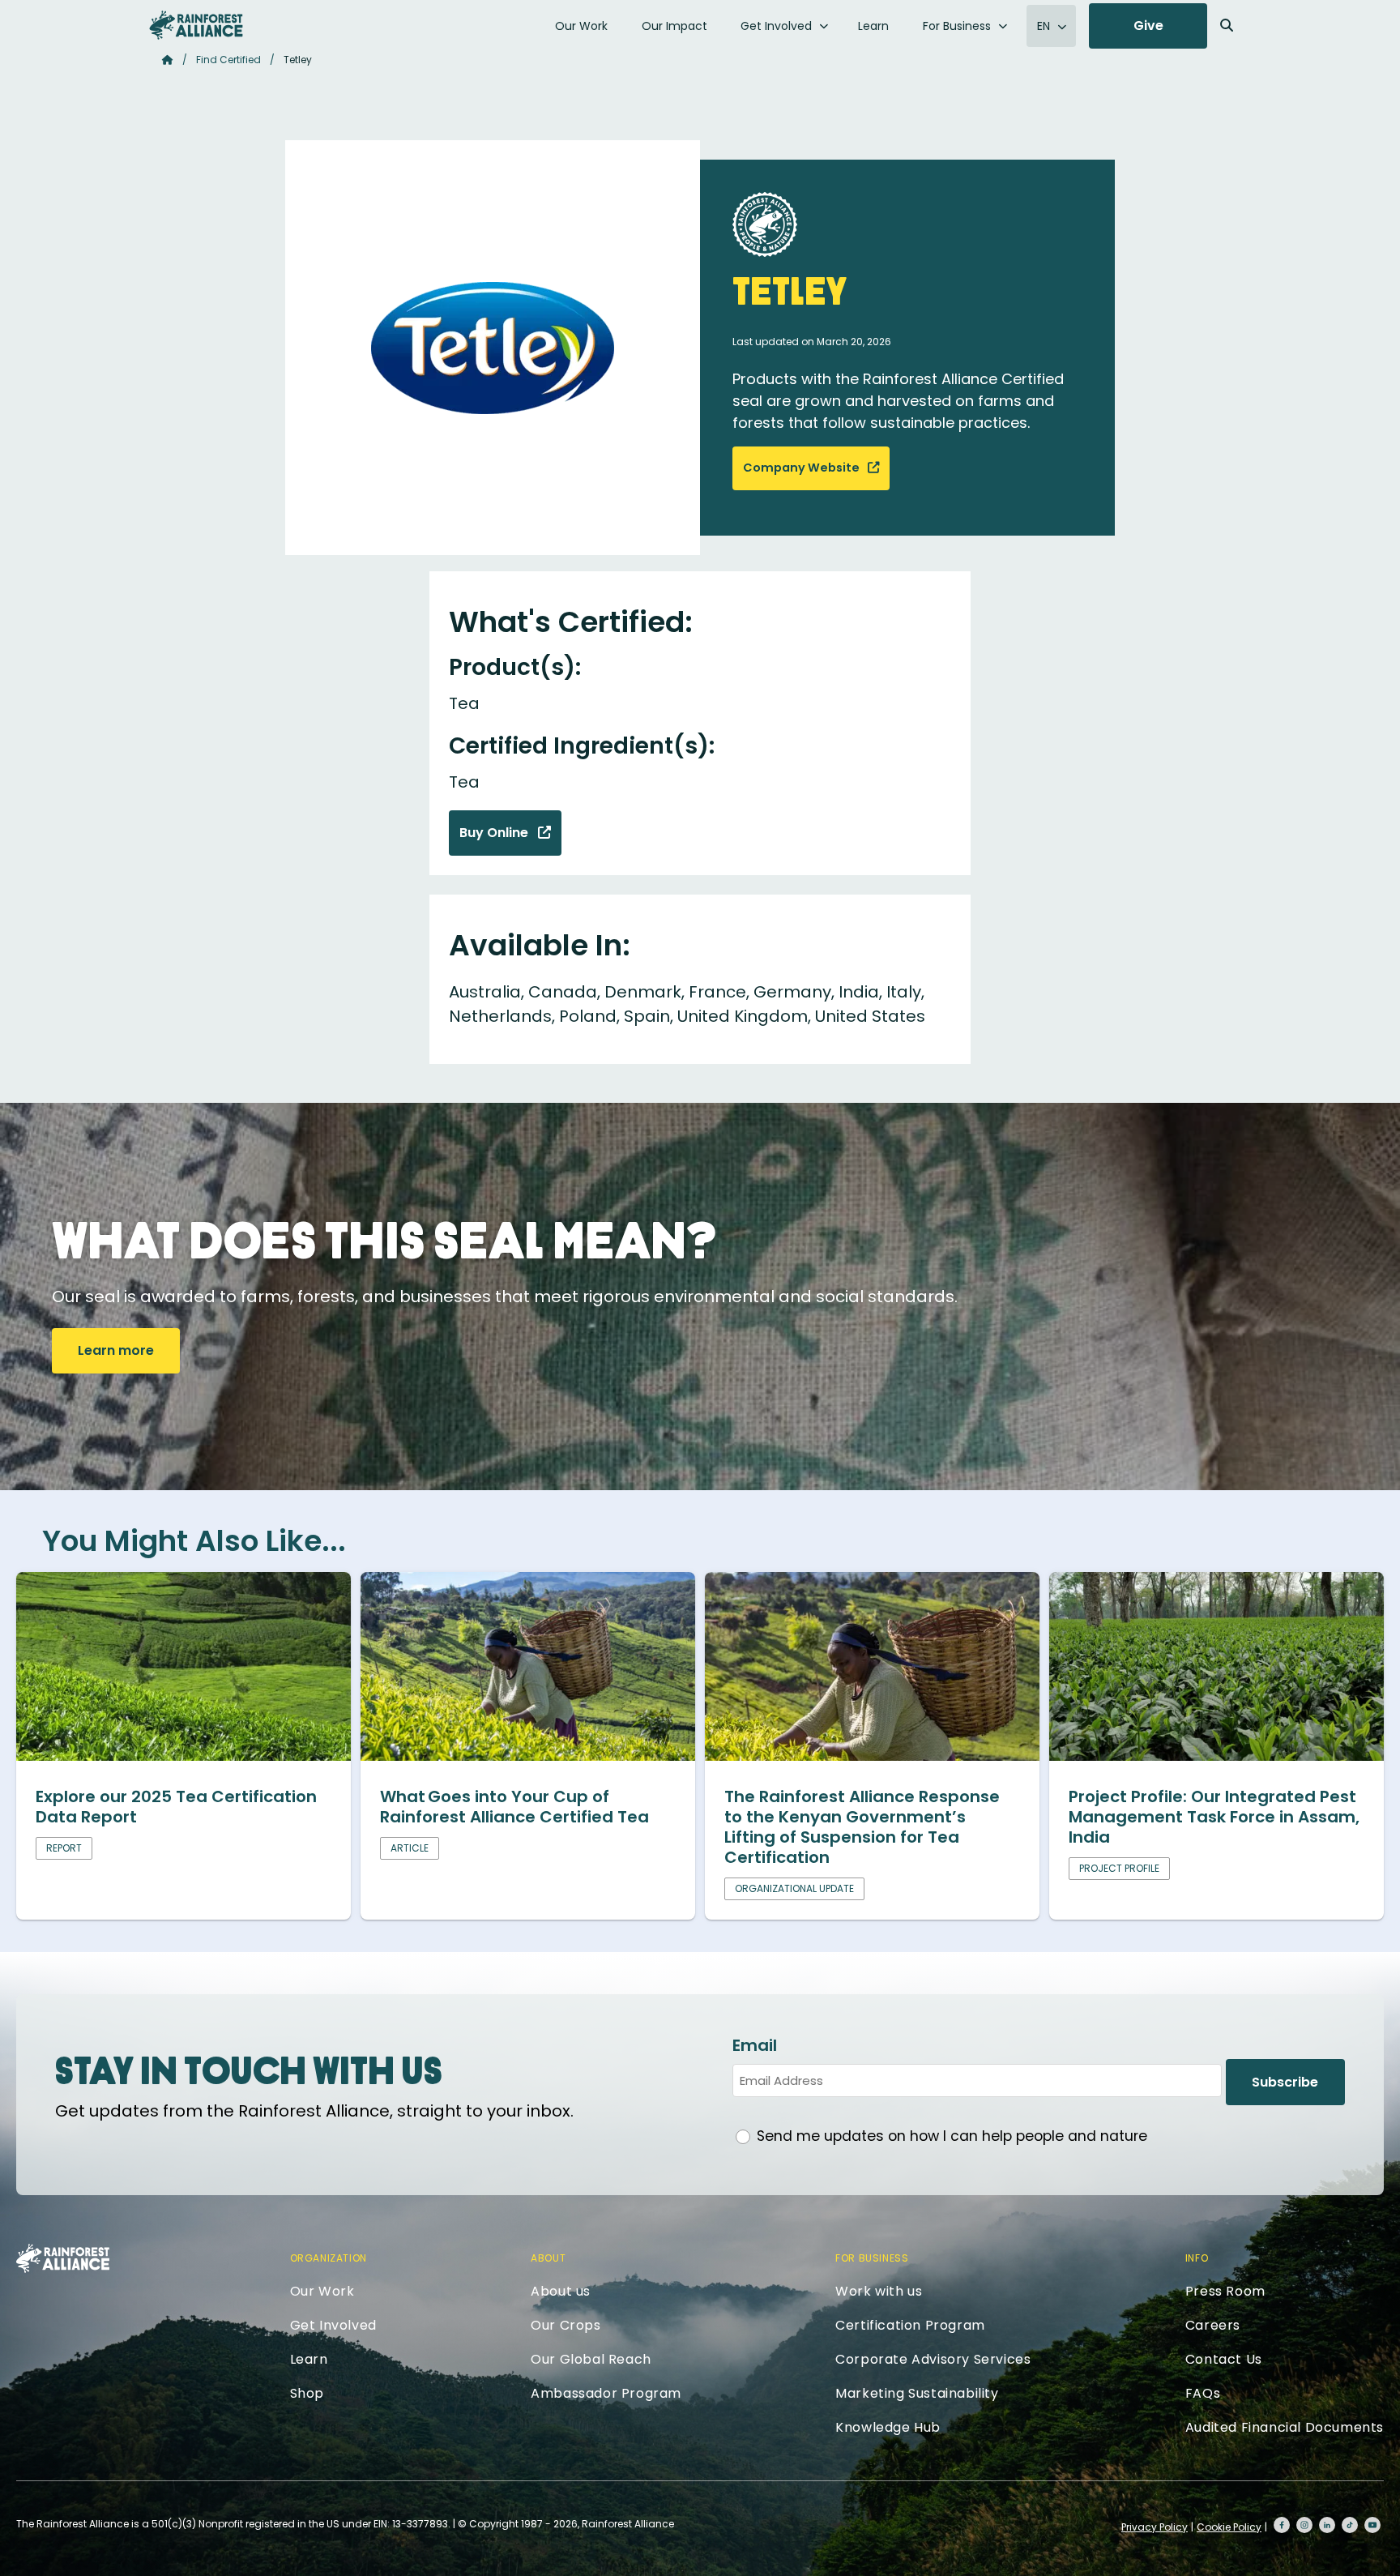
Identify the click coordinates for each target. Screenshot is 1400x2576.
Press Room (1225, 2291)
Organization (329, 2258)
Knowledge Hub (888, 2427)
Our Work (581, 26)
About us (561, 2291)
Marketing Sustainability (917, 2393)
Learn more (116, 1350)
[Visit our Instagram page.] (1304, 2525)
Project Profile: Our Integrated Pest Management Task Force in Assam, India (1214, 1817)
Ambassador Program (606, 2393)
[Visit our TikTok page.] (1350, 2525)
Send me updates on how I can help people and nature (952, 2136)
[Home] (196, 25)
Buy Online (495, 833)
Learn (873, 26)
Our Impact (674, 26)
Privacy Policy (1155, 2527)
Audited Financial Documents (1285, 2427)
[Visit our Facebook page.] (1282, 2525)
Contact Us (1224, 2359)
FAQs (1203, 2393)
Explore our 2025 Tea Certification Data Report (176, 1807)
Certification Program (910, 2325)
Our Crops (566, 2325)
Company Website (802, 468)
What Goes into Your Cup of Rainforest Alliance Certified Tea (514, 1807)
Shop (307, 2393)
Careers (1213, 2325)
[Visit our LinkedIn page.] (1327, 2525)
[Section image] (184, 1755)
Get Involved (776, 26)
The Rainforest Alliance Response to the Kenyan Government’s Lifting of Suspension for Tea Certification (862, 1827)
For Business (957, 26)
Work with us (879, 2291)
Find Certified (228, 60)
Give (1148, 26)
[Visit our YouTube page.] (1372, 2525)
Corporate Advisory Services (933, 2359)
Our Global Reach (591, 2359)
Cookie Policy (1229, 2527)
